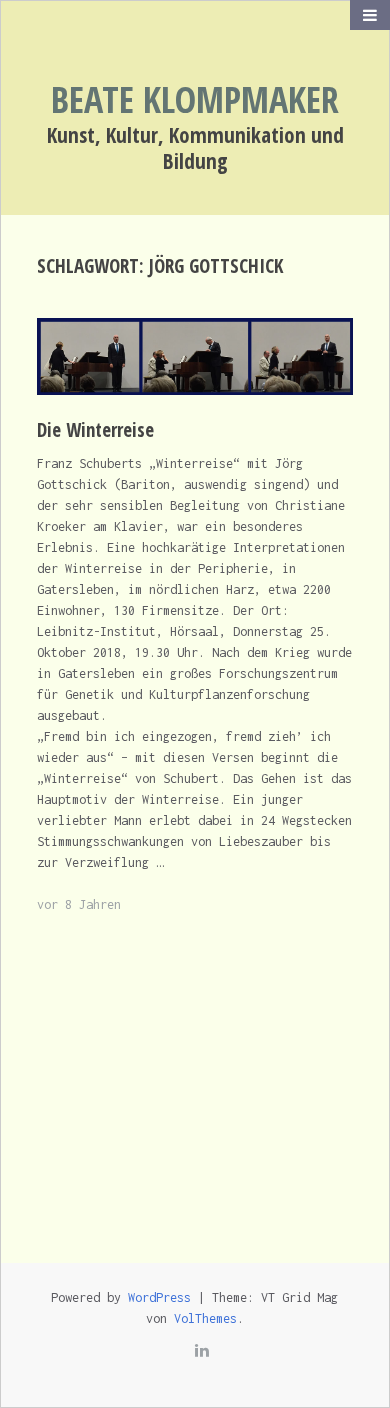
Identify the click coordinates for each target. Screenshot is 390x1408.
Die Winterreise (95, 430)
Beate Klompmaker (195, 99)
